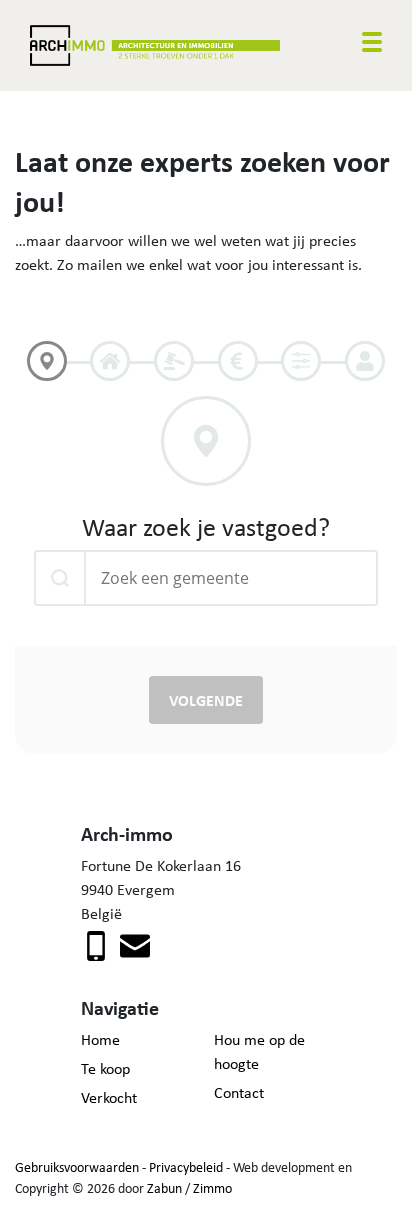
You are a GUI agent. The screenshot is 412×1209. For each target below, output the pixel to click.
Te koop (105, 1068)
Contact (239, 1092)
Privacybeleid (186, 1167)
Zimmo (212, 1188)
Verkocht (109, 1097)
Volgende (206, 700)
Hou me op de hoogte (259, 1051)
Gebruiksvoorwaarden (77, 1167)
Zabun (164, 1188)
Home (100, 1039)
